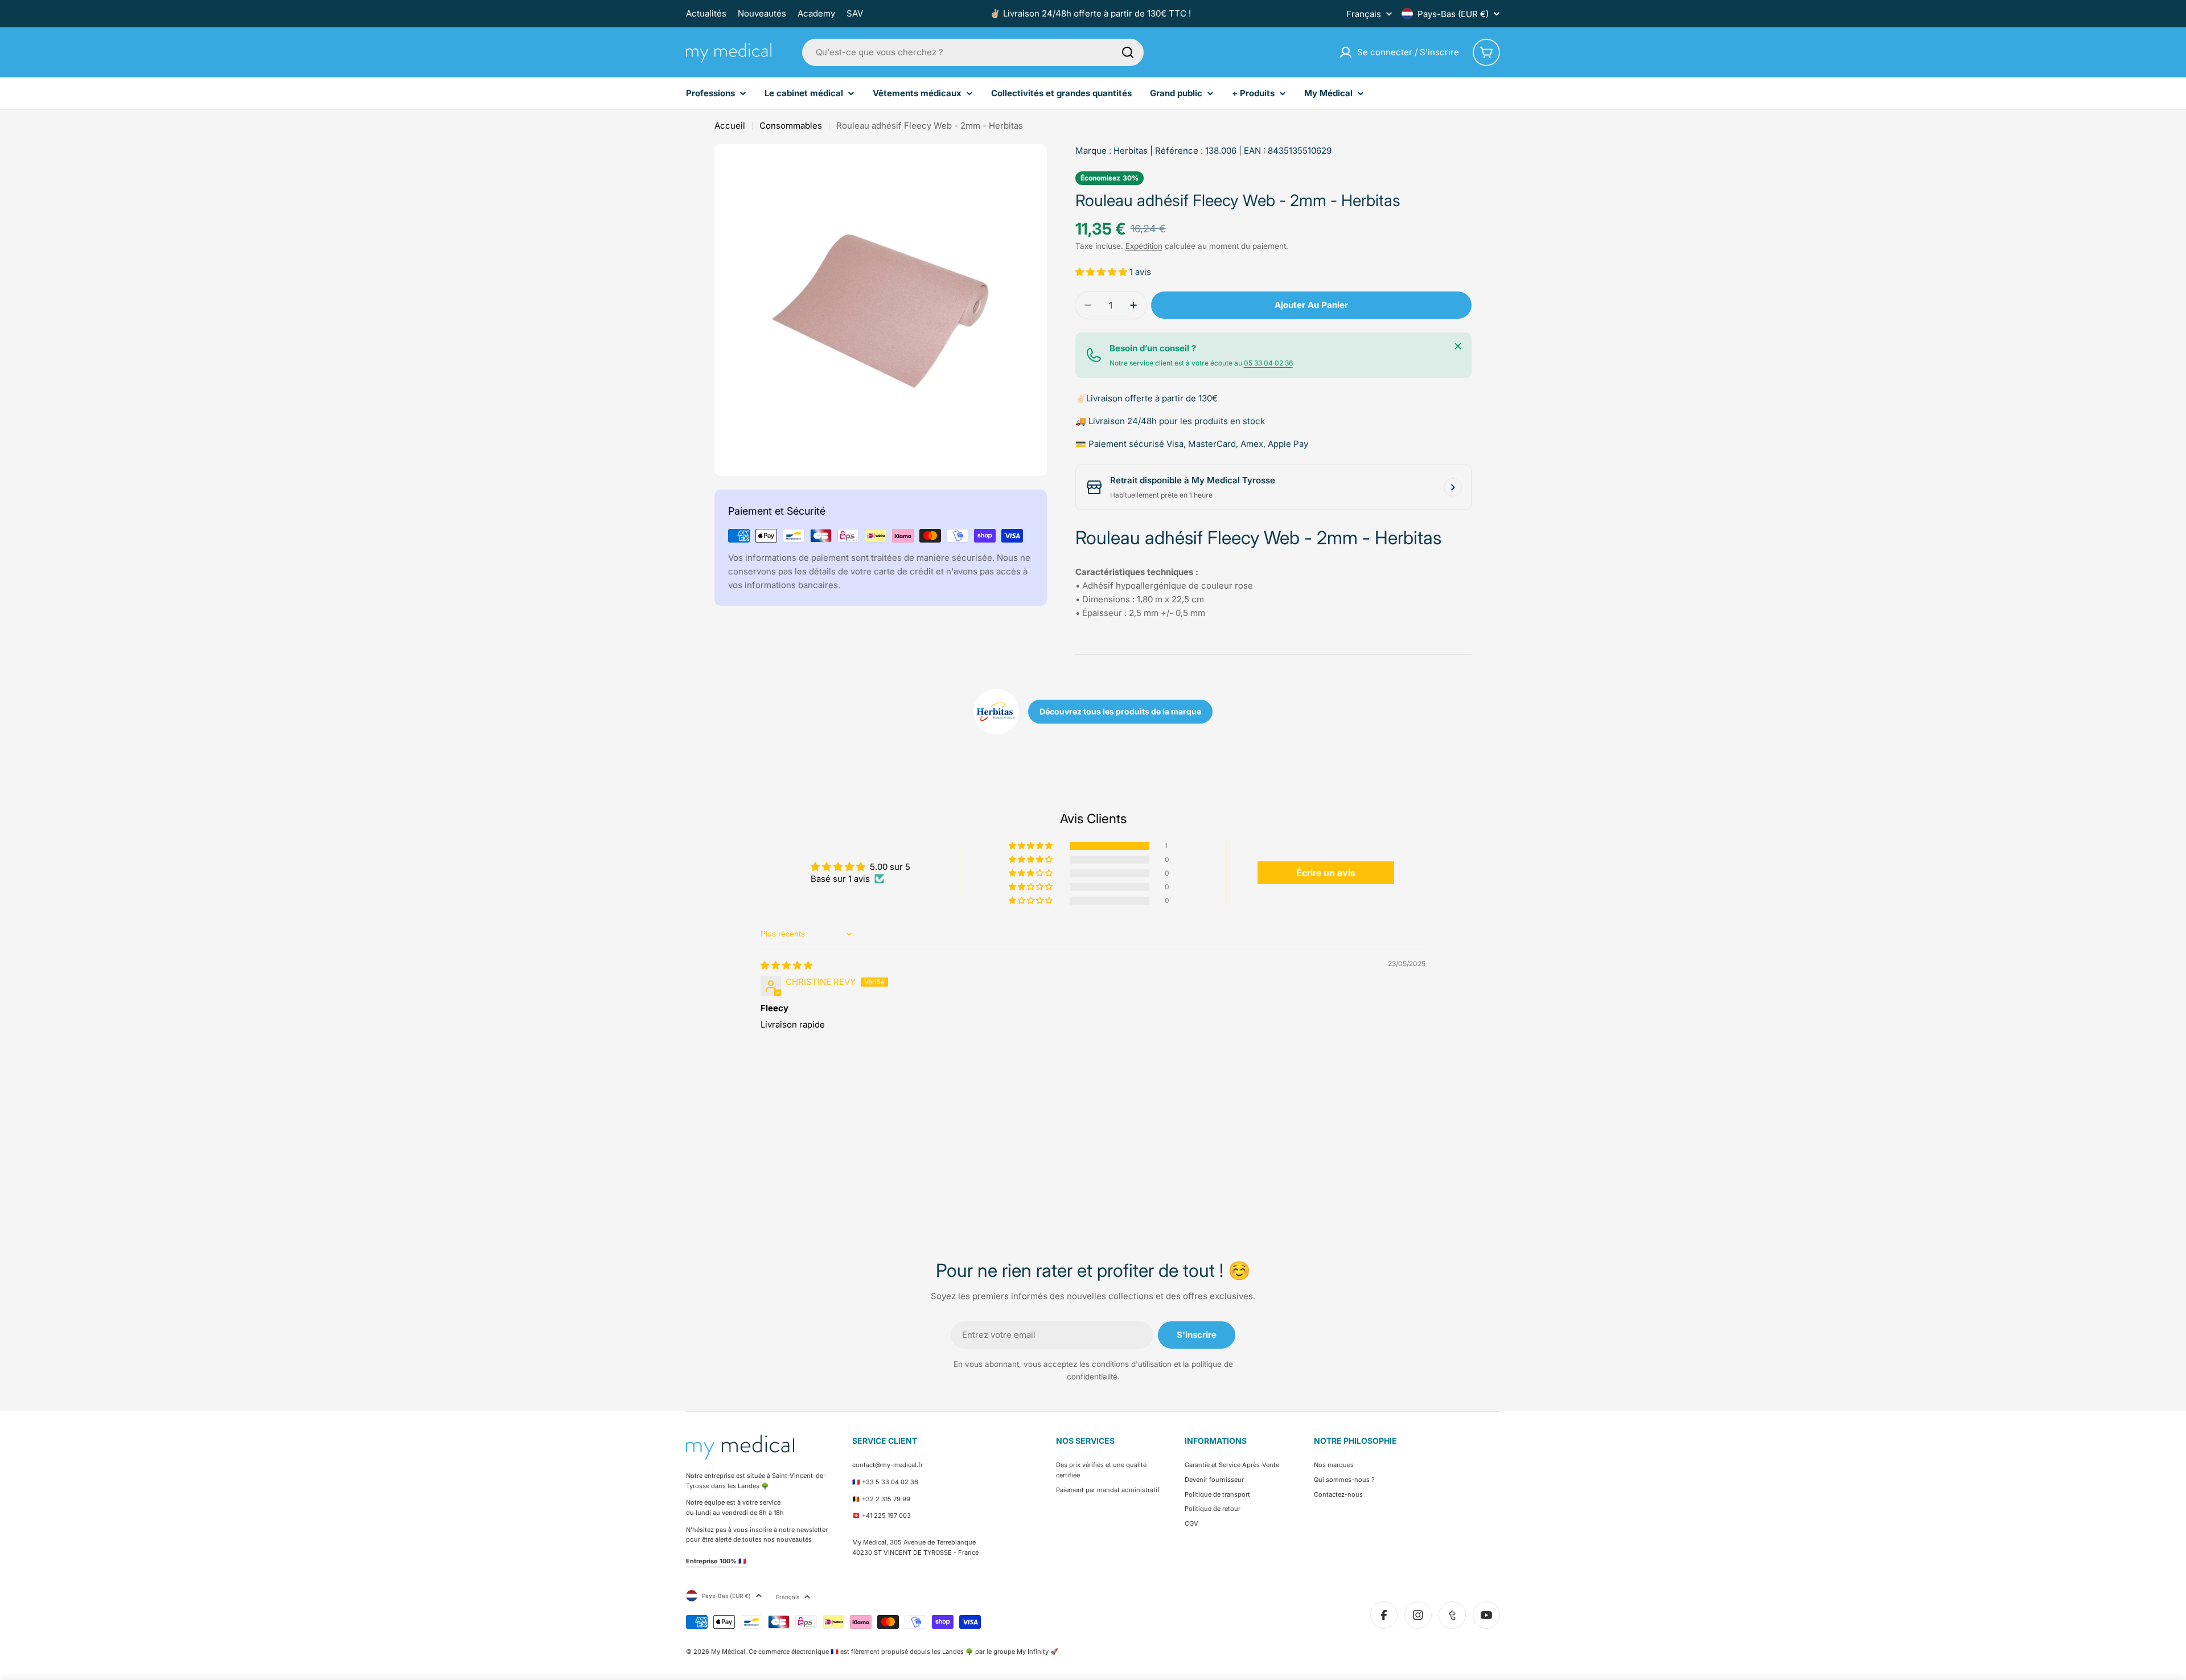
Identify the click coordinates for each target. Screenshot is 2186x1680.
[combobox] (973, 52)
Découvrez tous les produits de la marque (1120, 711)
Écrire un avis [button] (1326, 873)
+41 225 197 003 (886, 1515)
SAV (855, 13)
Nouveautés (762, 13)
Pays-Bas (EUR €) (1453, 14)
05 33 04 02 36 (1268, 363)
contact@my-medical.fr (887, 1465)
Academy (816, 13)
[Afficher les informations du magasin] (1453, 487)
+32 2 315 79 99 (886, 1499)
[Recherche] (1128, 52)
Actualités (706, 13)
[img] (786, 965)
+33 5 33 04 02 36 (890, 1482)
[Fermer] (1458, 346)
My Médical (728, 1652)
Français (1364, 14)
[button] (1102, 272)
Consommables (791, 126)
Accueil (730, 126)
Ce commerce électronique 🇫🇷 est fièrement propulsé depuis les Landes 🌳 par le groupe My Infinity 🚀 (903, 1652)
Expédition (1144, 246)
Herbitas (1131, 151)
